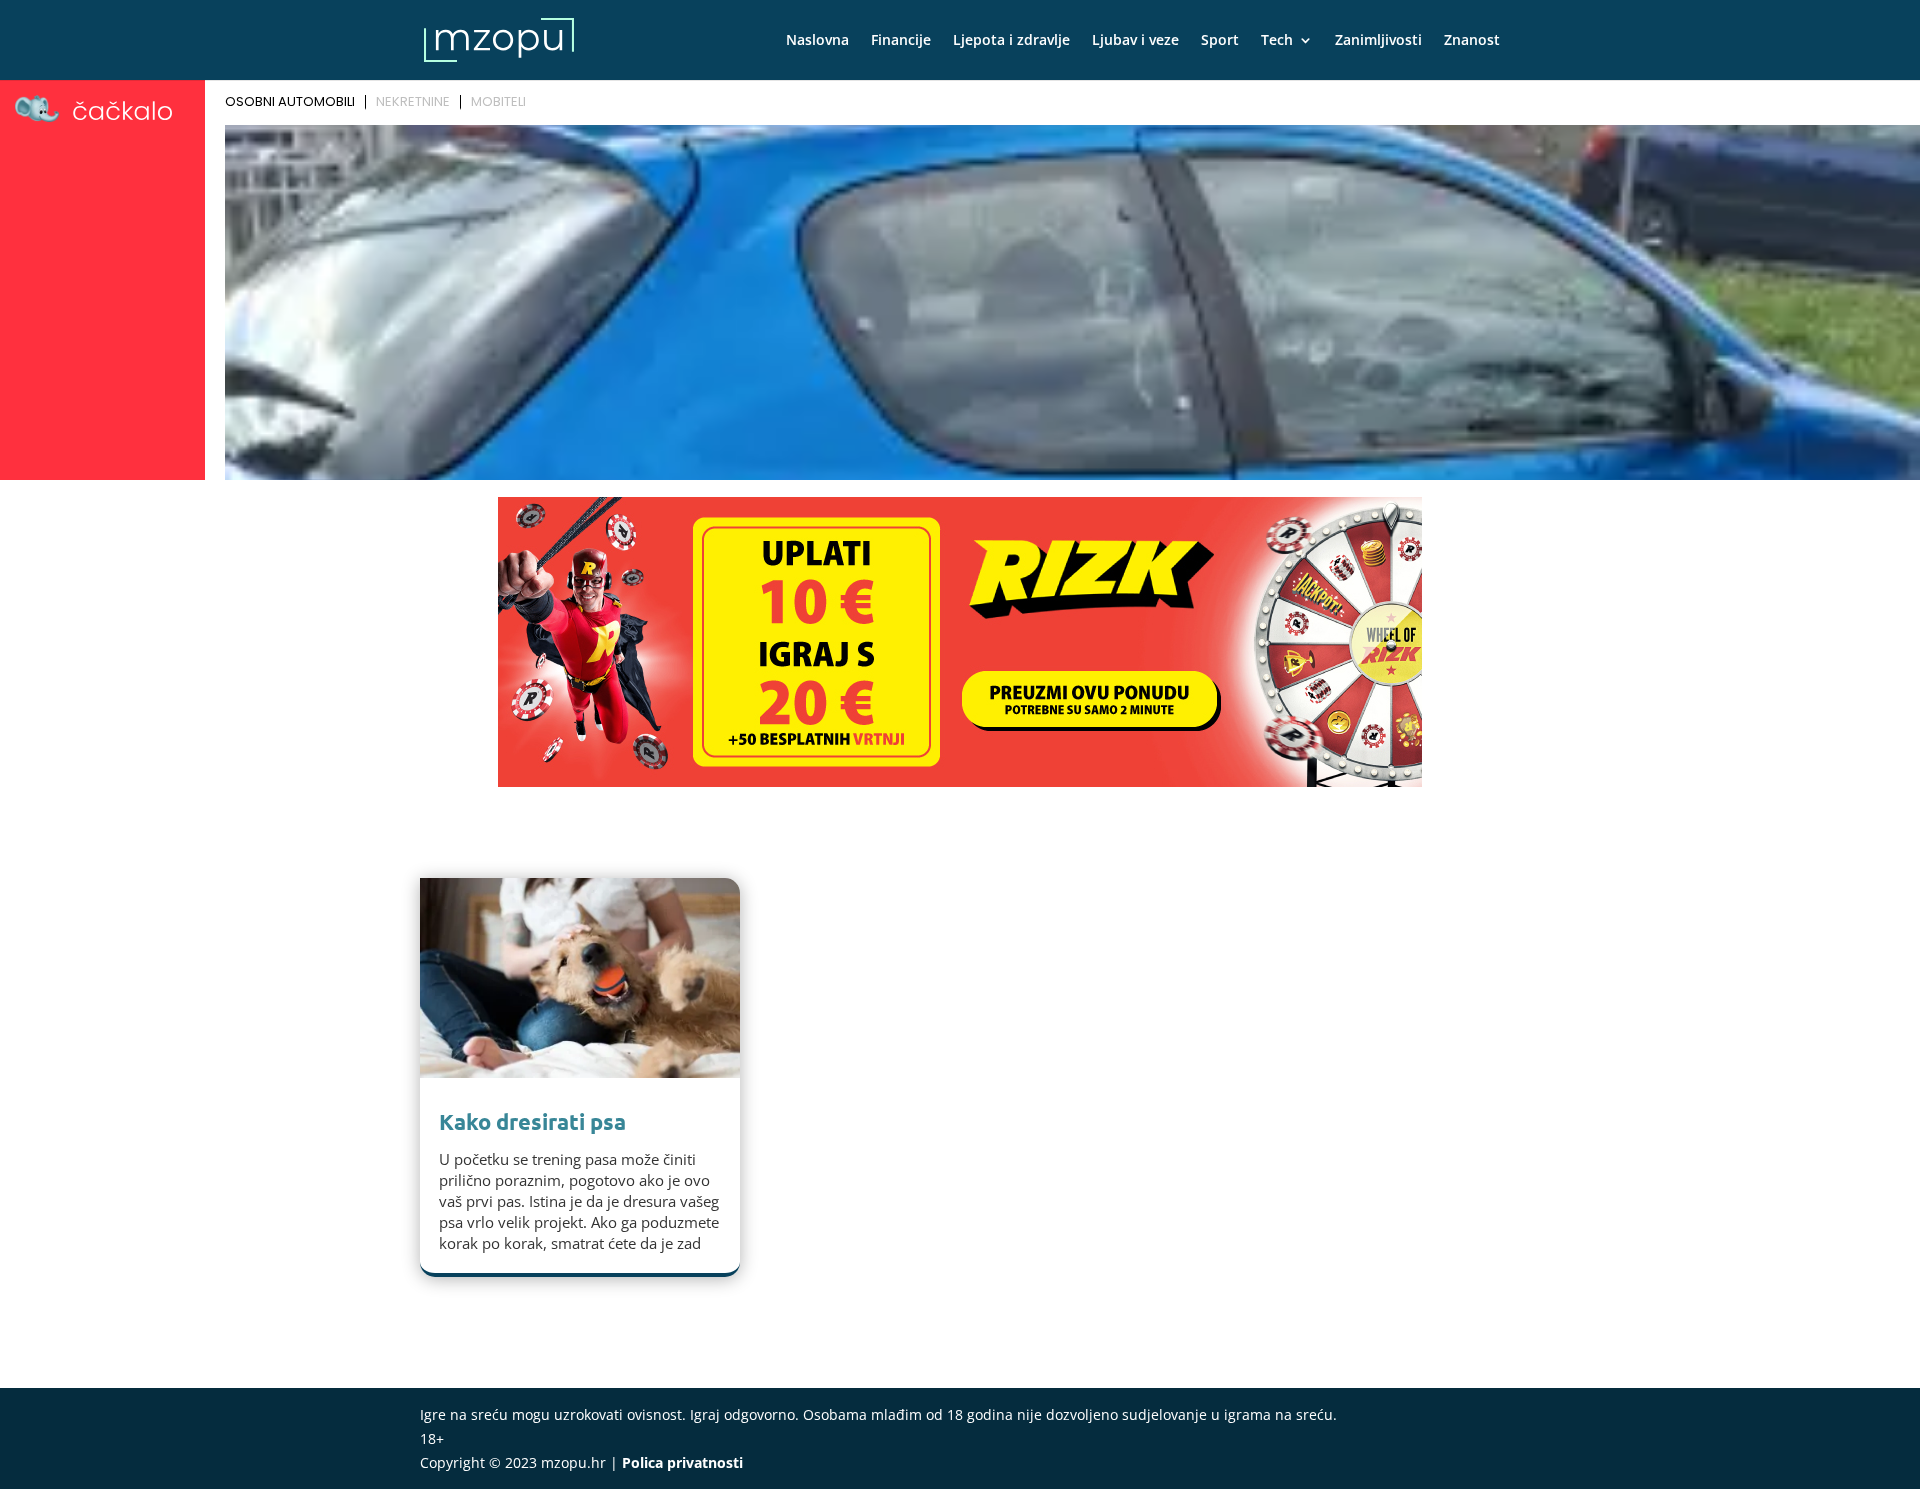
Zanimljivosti (1378, 41)
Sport (1220, 41)
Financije (901, 41)
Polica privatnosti (682, 1462)
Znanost (1472, 41)
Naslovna (817, 41)
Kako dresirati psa (532, 1121)
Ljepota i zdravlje (1011, 41)
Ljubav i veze (1135, 41)
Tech (1277, 41)
